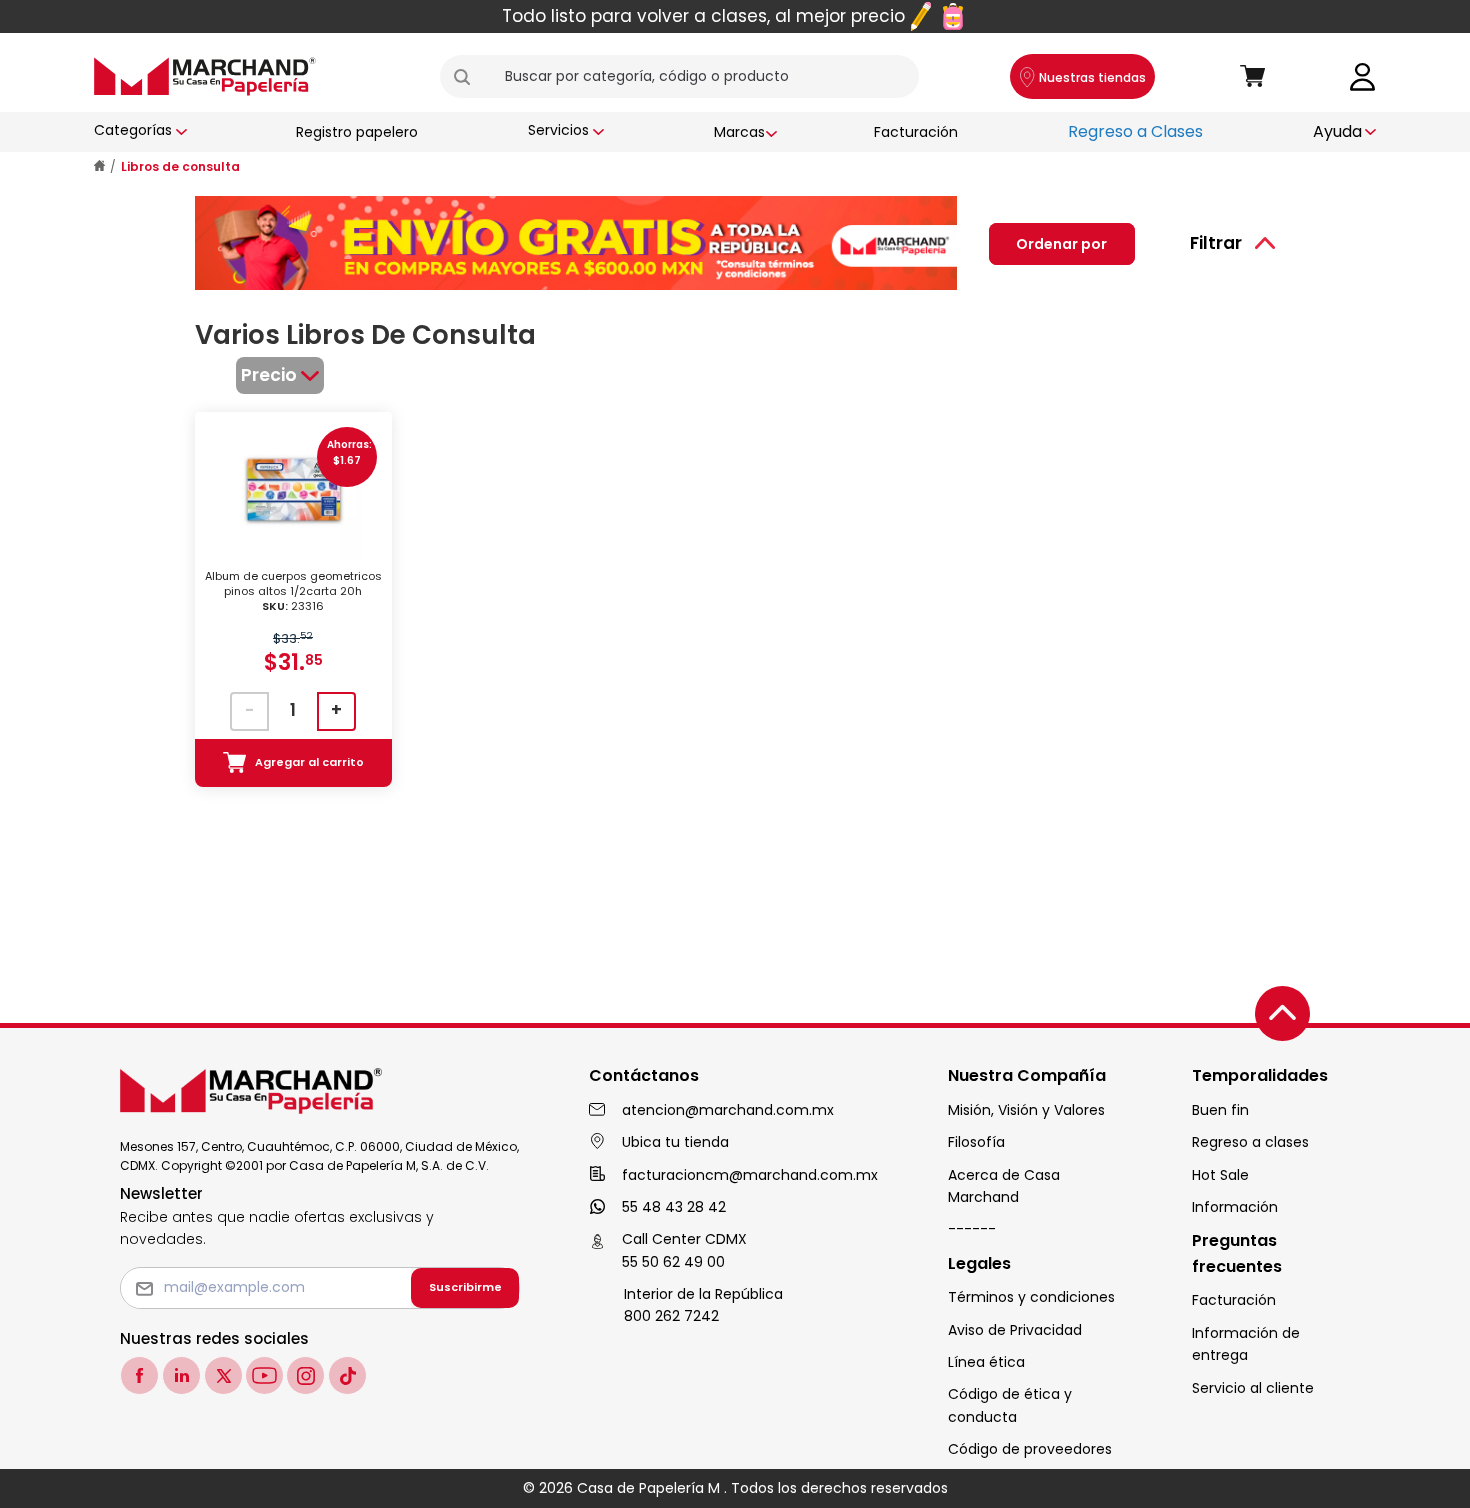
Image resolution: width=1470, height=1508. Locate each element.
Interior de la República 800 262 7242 (703, 1305)
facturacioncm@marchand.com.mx (750, 1175)
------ (972, 1229)
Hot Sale (1220, 1175)
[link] (1363, 75)
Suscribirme (465, 1287)
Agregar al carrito (309, 762)
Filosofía (976, 1142)
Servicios (558, 130)
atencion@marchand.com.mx (728, 1110)
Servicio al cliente (1253, 1388)
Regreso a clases (1250, 1142)
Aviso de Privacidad (1015, 1330)
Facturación (916, 132)
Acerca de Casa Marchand (1004, 1186)
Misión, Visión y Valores (1026, 1110)
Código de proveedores (1030, 1449)
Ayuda (1337, 131)
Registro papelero (357, 132)
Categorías (133, 130)
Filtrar (1216, 243)
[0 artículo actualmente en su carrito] (1253, 77)
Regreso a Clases (1135, 131)
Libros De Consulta (180, 166)
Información (1235, 1207)
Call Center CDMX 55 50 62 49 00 (684, 1250)
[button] (470, 77)
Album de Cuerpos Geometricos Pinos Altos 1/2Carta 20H (293, 591)
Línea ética (986, 1362)
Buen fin (1220, 1110)
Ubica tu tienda (675, 1142)
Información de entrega (1246, 1344)
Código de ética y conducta (1010, 1405)
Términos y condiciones (1031, 1297)
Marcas (739, 132)
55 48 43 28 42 (674, 1207)
